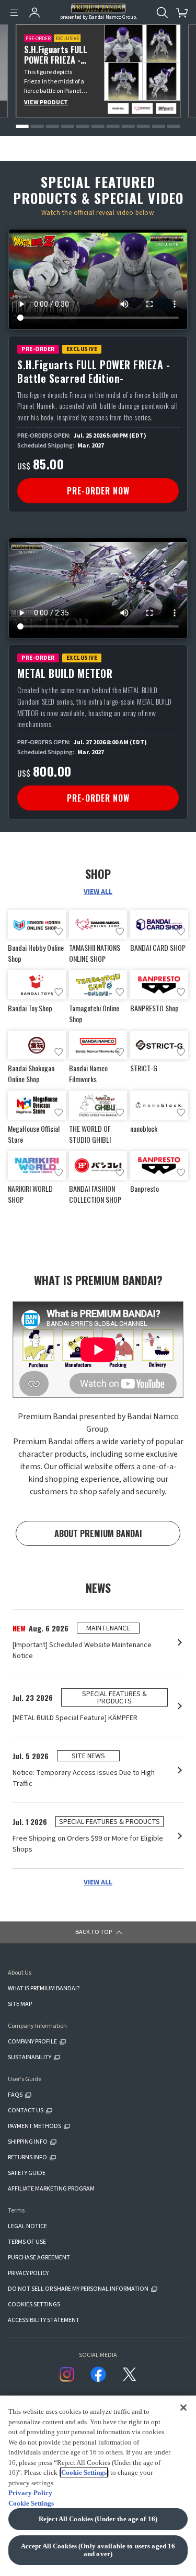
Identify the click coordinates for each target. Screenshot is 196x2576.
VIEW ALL (98, 892)
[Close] (183, 2407)
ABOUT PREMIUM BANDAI (98, 1533)
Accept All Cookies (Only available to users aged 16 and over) (98, 2550)
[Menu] (14, 13)
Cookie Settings (84, 2472)
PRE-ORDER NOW (98, 491)
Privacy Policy (30, 2493)
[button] (22, 126)
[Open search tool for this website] (162, 13)
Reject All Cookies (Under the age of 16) (98, 2519)
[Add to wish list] (59, 932)
